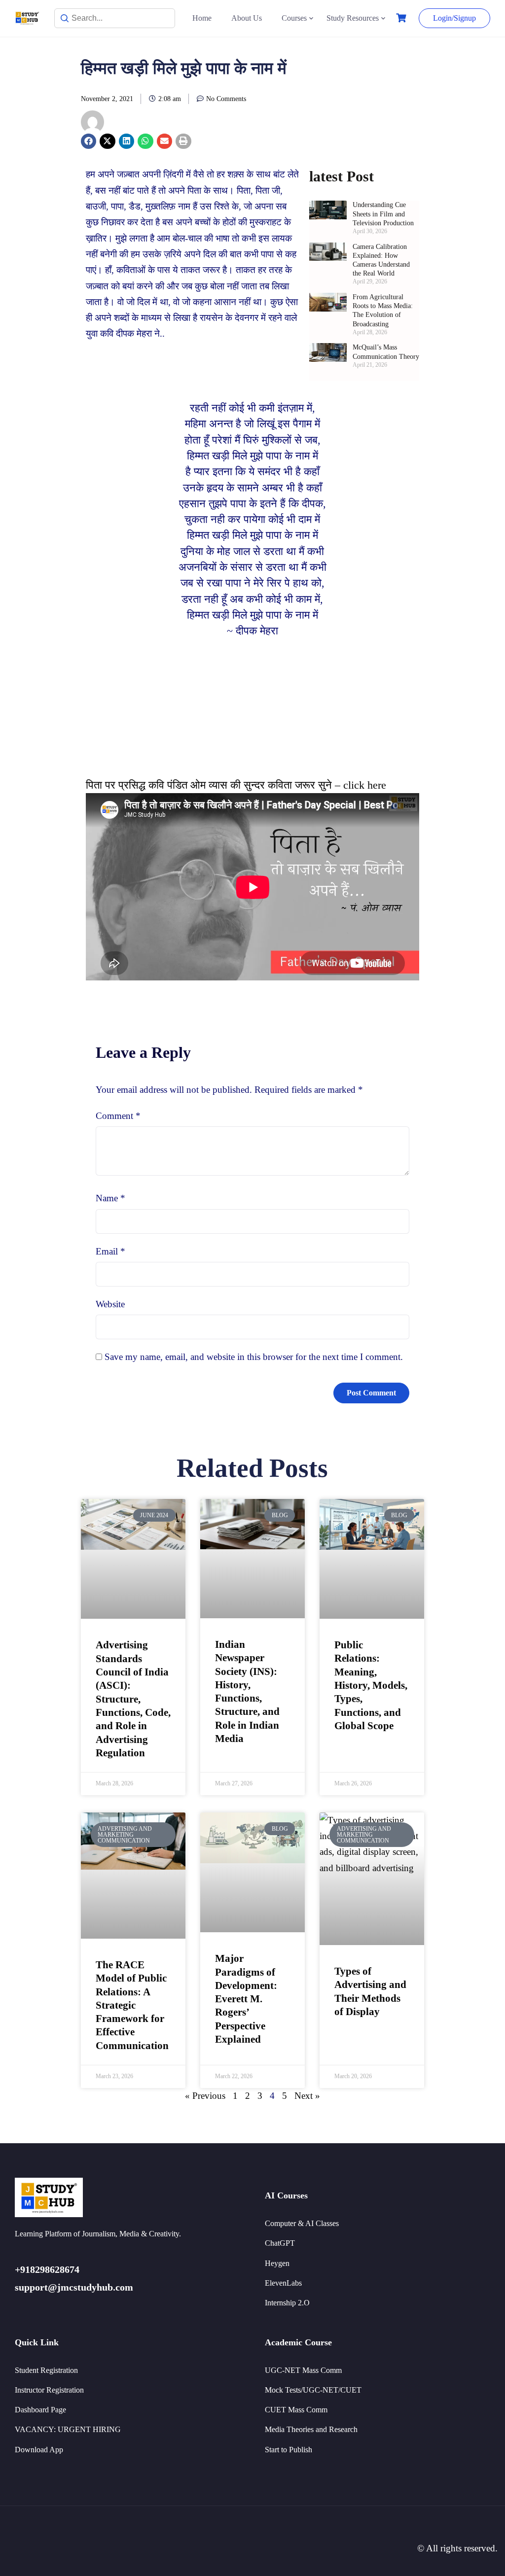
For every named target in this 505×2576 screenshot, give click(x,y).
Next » (307, 2096)
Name (110, 1198)
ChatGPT (280, 2243)
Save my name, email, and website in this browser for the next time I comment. (254, 1357)
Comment (118, 1116)
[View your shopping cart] (402, 18)
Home (202, 18)
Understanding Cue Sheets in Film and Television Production (383, 214)
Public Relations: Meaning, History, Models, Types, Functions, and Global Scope (371, 1685)
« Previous (205, 2096)
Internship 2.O (287, 2303)
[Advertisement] (253, 708)
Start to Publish (289, 2450)
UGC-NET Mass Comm (303, 2370)
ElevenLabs (283, 2283)
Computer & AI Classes (302, 2223)
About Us (247, 18)
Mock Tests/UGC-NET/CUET (313, 2390)
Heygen (277, 2263)
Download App (39, 2450)
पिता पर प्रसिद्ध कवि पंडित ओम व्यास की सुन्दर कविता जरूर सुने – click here (236, 785)
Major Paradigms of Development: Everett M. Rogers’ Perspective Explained (246, 1999)
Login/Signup (454, 18)
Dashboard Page (40, 2410)
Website (110, 1304)
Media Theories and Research (311, 2429)
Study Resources (353, 18)
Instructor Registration (49, 2390)
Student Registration (46, 2370)
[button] (89, 141)
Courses (294, 18)
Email (110, 1251)
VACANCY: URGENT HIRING (68, 2429)
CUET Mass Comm (296, 2410)
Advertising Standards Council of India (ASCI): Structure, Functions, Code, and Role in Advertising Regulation (133, 1699)
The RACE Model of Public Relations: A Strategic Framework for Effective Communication (132, 2005)
